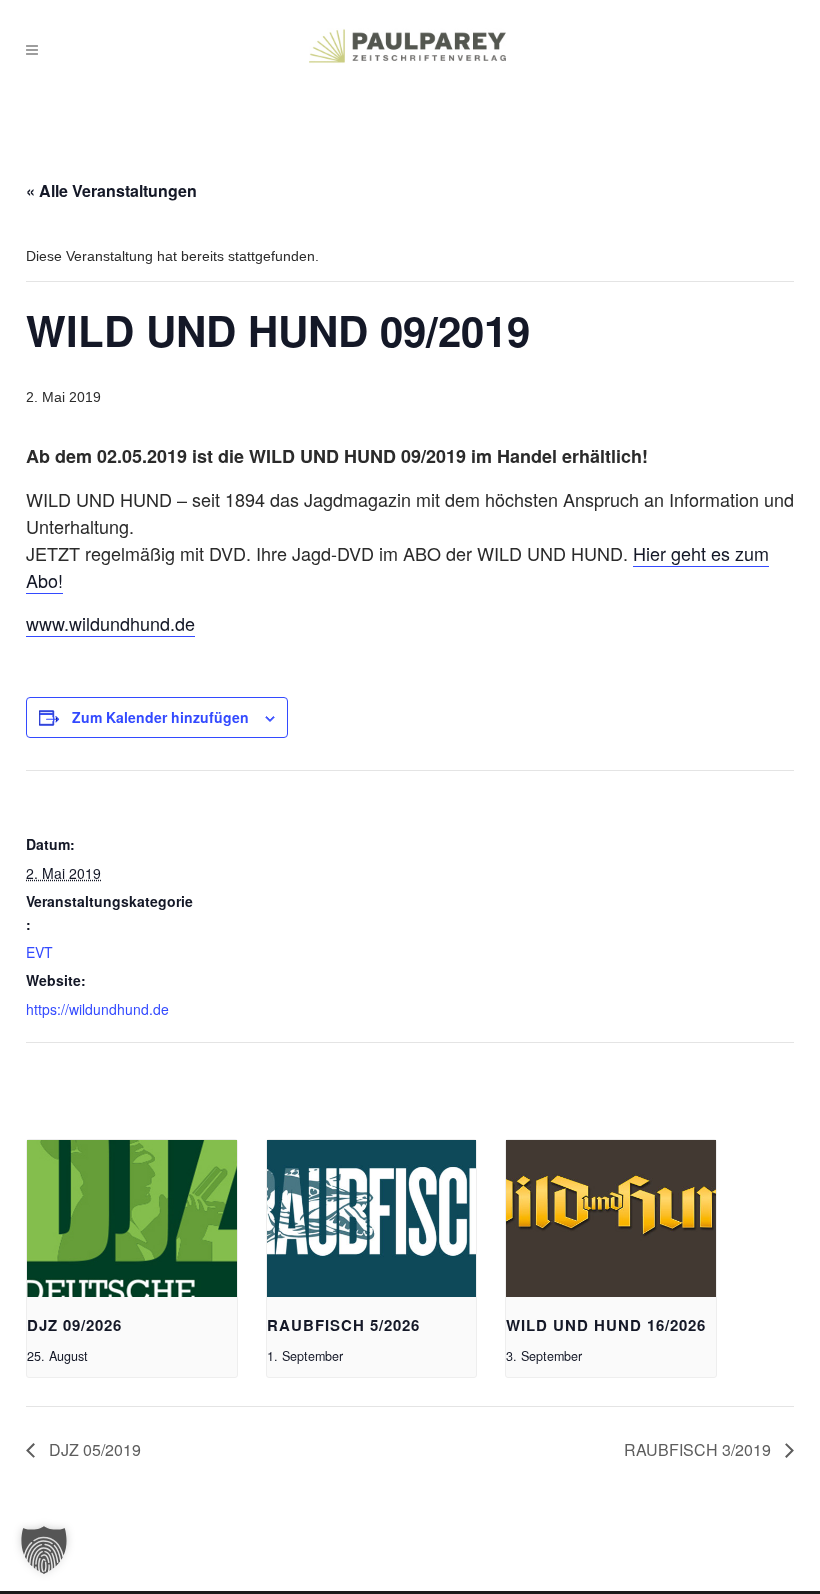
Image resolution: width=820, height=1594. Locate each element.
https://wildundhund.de (97, 1009)
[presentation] (132, 1218)
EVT (39, 952)
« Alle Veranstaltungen (111, 190)
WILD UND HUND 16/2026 (606, 1325)
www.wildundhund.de (110, 623)
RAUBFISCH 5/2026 (343, 1325)
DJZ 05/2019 (93, 1449)
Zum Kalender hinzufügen (160, 717)
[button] (44, 1550)
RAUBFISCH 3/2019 (699, 1449)
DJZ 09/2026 (74, 1325)
